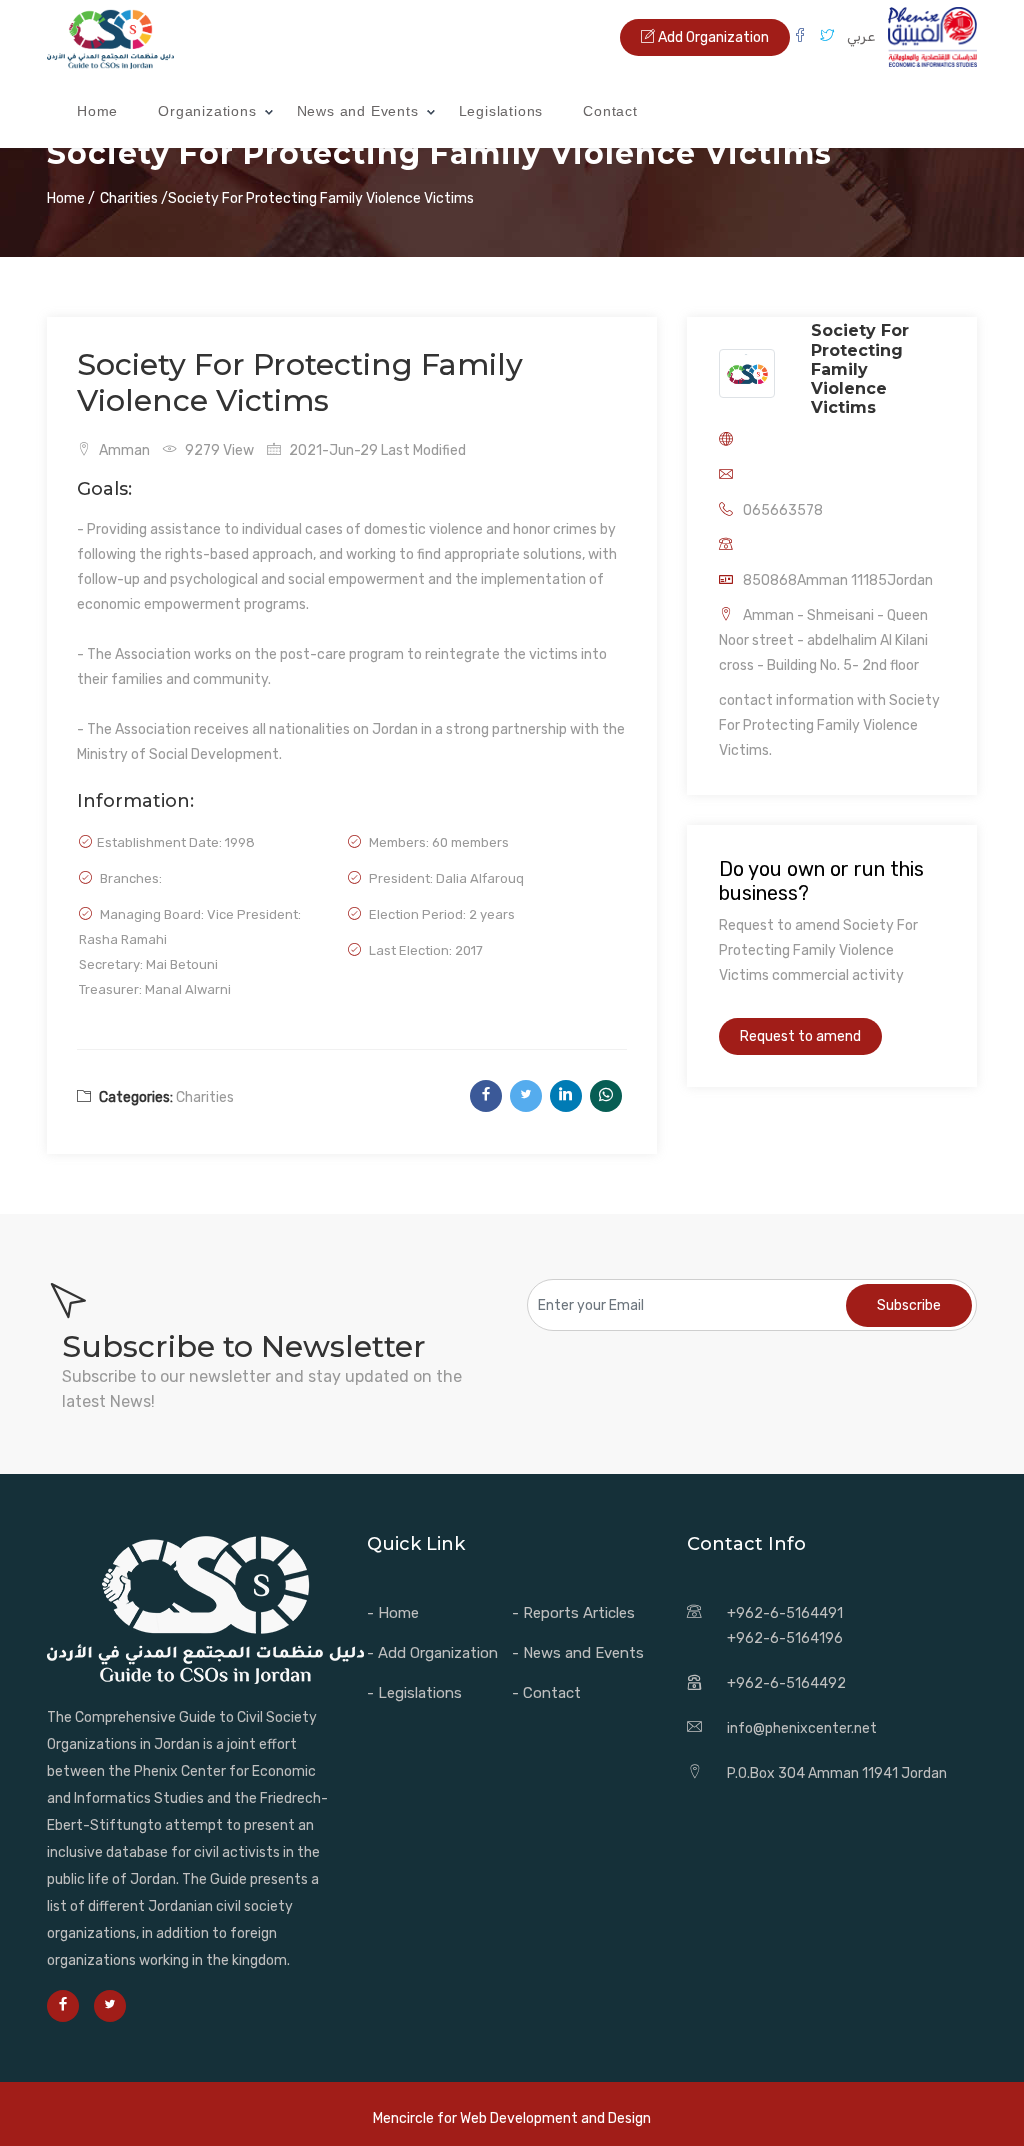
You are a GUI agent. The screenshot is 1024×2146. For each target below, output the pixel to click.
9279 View (218, 450)
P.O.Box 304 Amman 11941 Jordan (837, 1773)
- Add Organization (432, 1653)
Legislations (501, 111)
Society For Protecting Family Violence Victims (860, 369)
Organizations (207, 111)
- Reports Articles (573, 1613)
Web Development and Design (555, 2118)
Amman (123, 450)
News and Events (358, 111)
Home (97, 111)
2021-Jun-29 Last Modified (376, 450)
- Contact (546, 1693)
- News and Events (578, 1653)
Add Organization (712, 37)
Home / (71, 198)
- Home (393, 1613)
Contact (610, 111)
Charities (205, 1097)
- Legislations (414, 1693)
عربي (861, 36)
